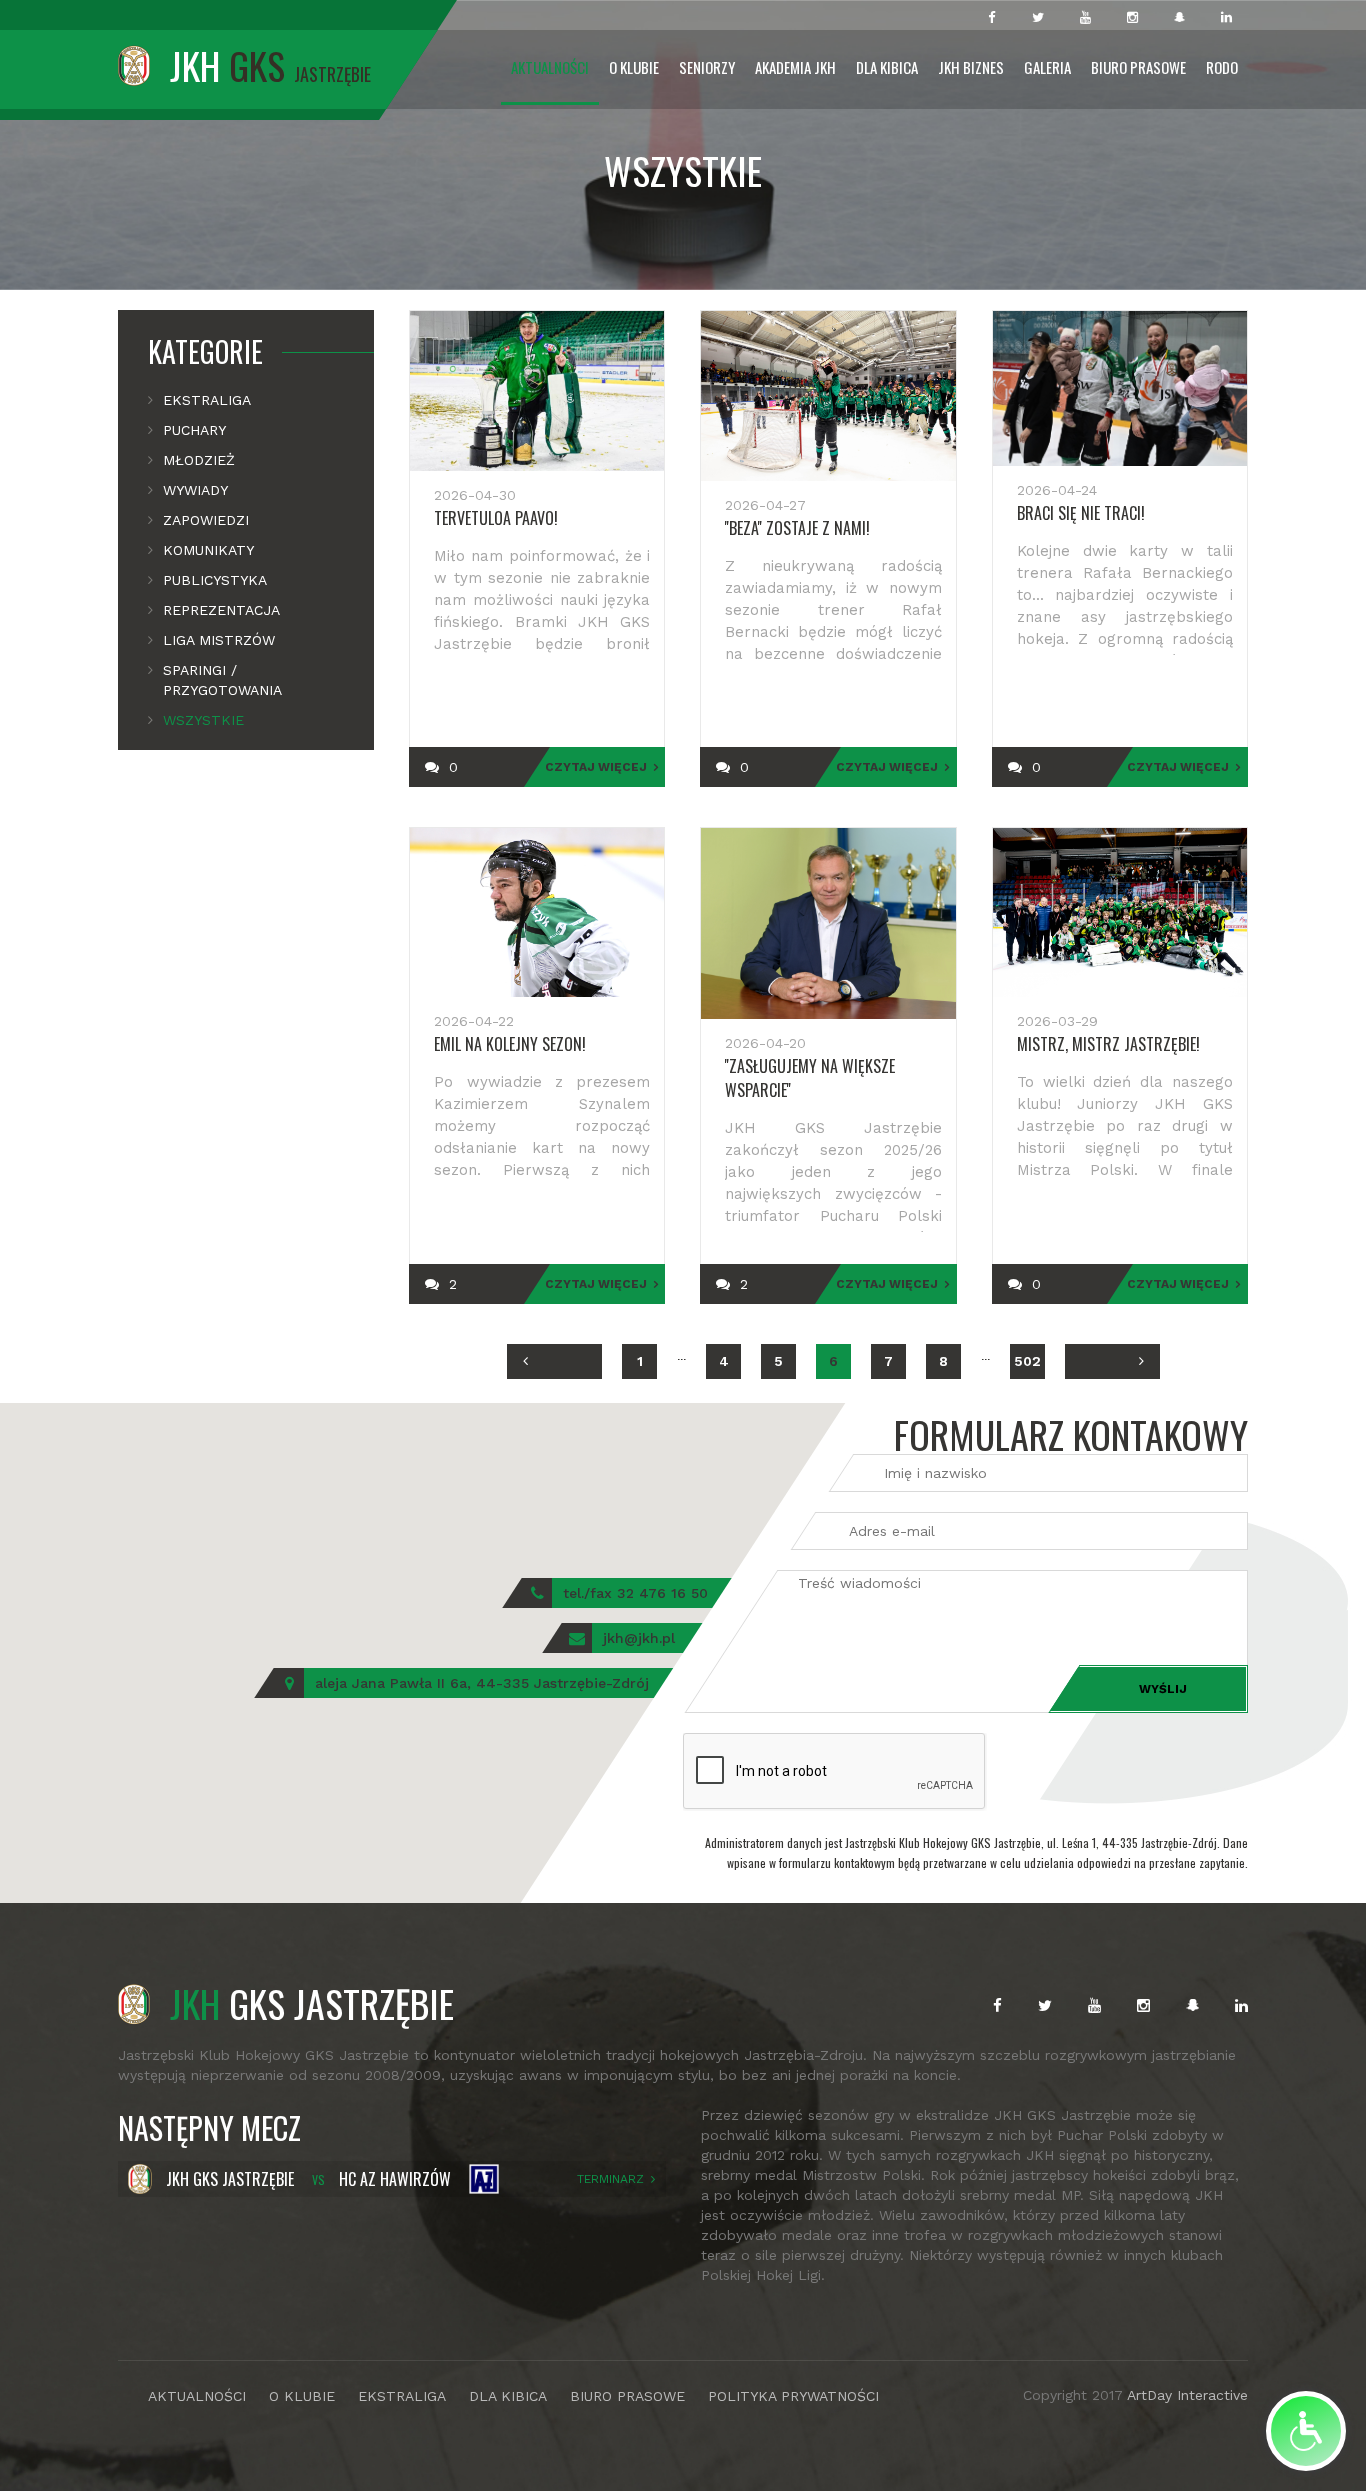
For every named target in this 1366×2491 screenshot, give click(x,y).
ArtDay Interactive (1187, 2395)
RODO (1222, 67)
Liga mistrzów (219, 640)
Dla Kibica (887, 67)
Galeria (1047, 67)
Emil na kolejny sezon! (510, 1044)
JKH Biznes (971, 67)
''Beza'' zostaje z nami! (797, 528)
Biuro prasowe (1138, 67)
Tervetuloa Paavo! (496, 518)
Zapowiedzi (206, 520)
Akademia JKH (795, 67)
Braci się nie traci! (1081, 513)
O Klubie (634, 67)
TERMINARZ (610, 2179)
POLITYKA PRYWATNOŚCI (793, 2396)
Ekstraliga (207, 400)
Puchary (194, 430)
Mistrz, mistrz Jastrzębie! (1108, 1044)
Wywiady (195, 490)
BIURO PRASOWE (627, 2396)
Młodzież (199, 460)
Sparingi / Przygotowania (222, 680)
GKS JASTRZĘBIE (312, 2003)
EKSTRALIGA (402, 2396)
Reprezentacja (221, 610)
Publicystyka (215, 580)
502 (1027, 1361)
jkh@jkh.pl (639, 1638)
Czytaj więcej (596, 767)
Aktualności (550, 67)
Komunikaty (208, 550)
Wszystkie (203, 720)
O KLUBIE (302, 2396)
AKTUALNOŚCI (197, 2396)
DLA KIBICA (508, 2396)
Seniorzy (707, 67)
